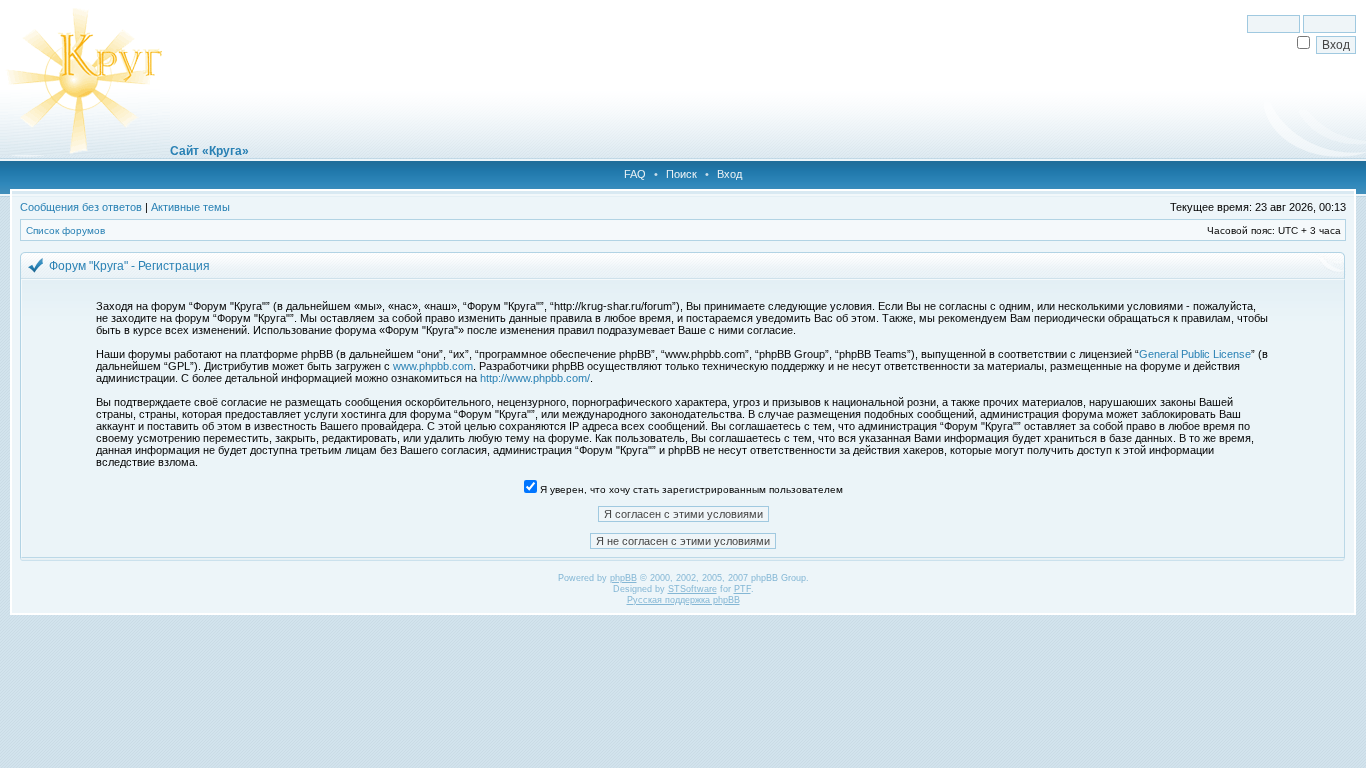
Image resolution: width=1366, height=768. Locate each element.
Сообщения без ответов (81, 207)
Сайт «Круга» (209, 151)
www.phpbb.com (433, 366)
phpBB (623, 578)
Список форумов (65, 230)
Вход (729, 174)
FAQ (635, 174)
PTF (742, 589)
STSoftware (692, 589)
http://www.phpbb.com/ (535, 378)
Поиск (681, 174)
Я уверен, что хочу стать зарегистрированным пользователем (690, 489)
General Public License (1195, 354)
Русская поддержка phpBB (683, 600)
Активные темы (190, 207)
